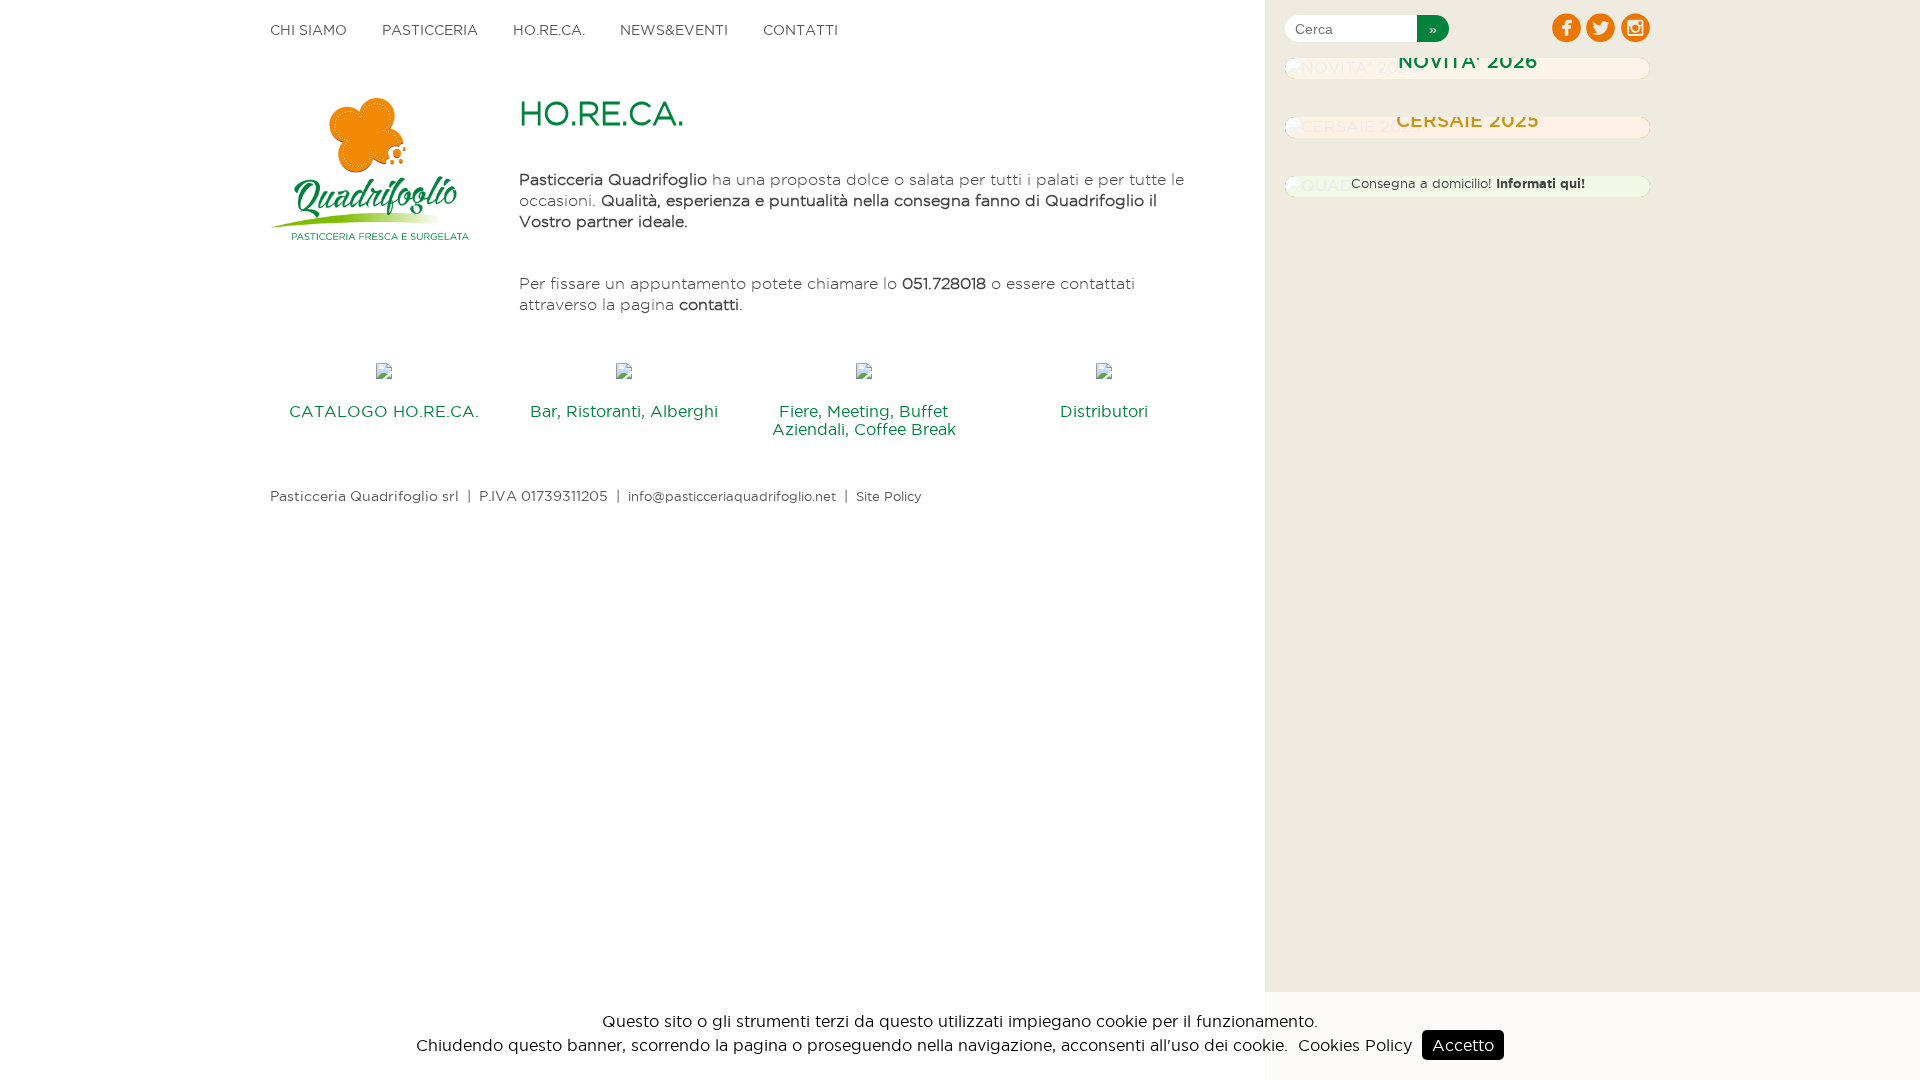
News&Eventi (674, 30)
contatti (709, 304)
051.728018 (944, 283)
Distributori (1104, 411)
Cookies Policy (1355, 1045)
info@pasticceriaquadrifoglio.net (732, 496)
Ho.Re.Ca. (549, 30)
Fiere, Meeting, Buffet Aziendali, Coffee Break (864, 420)
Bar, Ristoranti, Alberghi (624, 411)
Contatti (800, 30)
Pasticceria (430, 30)
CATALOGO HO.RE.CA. (384, 411)
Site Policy (889, 496)
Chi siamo (308, 30)
